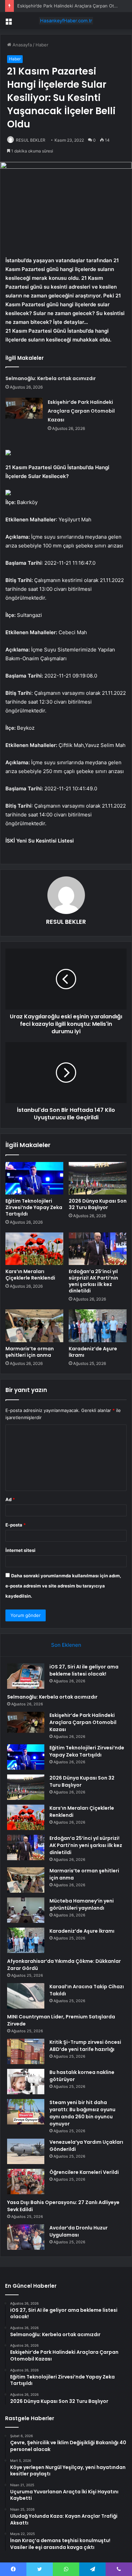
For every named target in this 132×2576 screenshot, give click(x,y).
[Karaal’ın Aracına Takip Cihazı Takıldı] (26, 1996)
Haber (42, 45)
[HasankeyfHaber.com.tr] (66, 21)
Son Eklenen (66, 1645)
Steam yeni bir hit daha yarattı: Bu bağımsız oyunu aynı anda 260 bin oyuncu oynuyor (82, 2113)
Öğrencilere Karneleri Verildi (84, 2172)
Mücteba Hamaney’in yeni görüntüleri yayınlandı (82, 1904)
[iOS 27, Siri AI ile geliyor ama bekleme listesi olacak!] (26, 1676)
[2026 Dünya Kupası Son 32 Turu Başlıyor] (98, 1178)
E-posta (16, 1525)
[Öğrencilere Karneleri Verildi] (26, 2182)
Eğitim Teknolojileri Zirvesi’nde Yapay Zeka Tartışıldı (34, 1207)
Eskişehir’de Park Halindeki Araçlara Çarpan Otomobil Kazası (81, 411)
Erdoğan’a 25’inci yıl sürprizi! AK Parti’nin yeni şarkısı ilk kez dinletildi (93, 1281)
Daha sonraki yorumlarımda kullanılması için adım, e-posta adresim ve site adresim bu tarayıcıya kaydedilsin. (63, 1586)
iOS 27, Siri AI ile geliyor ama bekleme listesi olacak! (84, 1670)
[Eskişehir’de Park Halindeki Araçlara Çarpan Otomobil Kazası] (24, 408)
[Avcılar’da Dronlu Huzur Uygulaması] (26, 2237)
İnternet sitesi (20, 1550)
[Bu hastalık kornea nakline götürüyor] (26, 2082)
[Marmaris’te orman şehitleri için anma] (34, 1326)
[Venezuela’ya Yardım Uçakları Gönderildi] (26, 2151)
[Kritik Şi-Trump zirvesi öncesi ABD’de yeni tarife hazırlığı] (26, 2051)
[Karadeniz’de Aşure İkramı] (98, 1326)
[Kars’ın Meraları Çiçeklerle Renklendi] (34, 1249)
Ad (10, 1499)
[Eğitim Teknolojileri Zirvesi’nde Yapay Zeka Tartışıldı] (34, 1178)
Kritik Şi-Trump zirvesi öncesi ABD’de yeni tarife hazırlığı (85, 2046)
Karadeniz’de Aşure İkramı (93, 1352)
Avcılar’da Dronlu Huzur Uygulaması (79, 2231)
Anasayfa (21, 45)
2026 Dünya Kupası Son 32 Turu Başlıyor (98, 1204)
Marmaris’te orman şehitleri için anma (30, 1352)
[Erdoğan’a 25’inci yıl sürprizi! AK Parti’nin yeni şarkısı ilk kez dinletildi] (98, 1249)
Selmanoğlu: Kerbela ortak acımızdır (51, 378)
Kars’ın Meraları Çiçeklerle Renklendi (30, 1275)
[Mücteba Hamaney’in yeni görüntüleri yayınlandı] (26, 1910)
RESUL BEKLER (31, 140)
